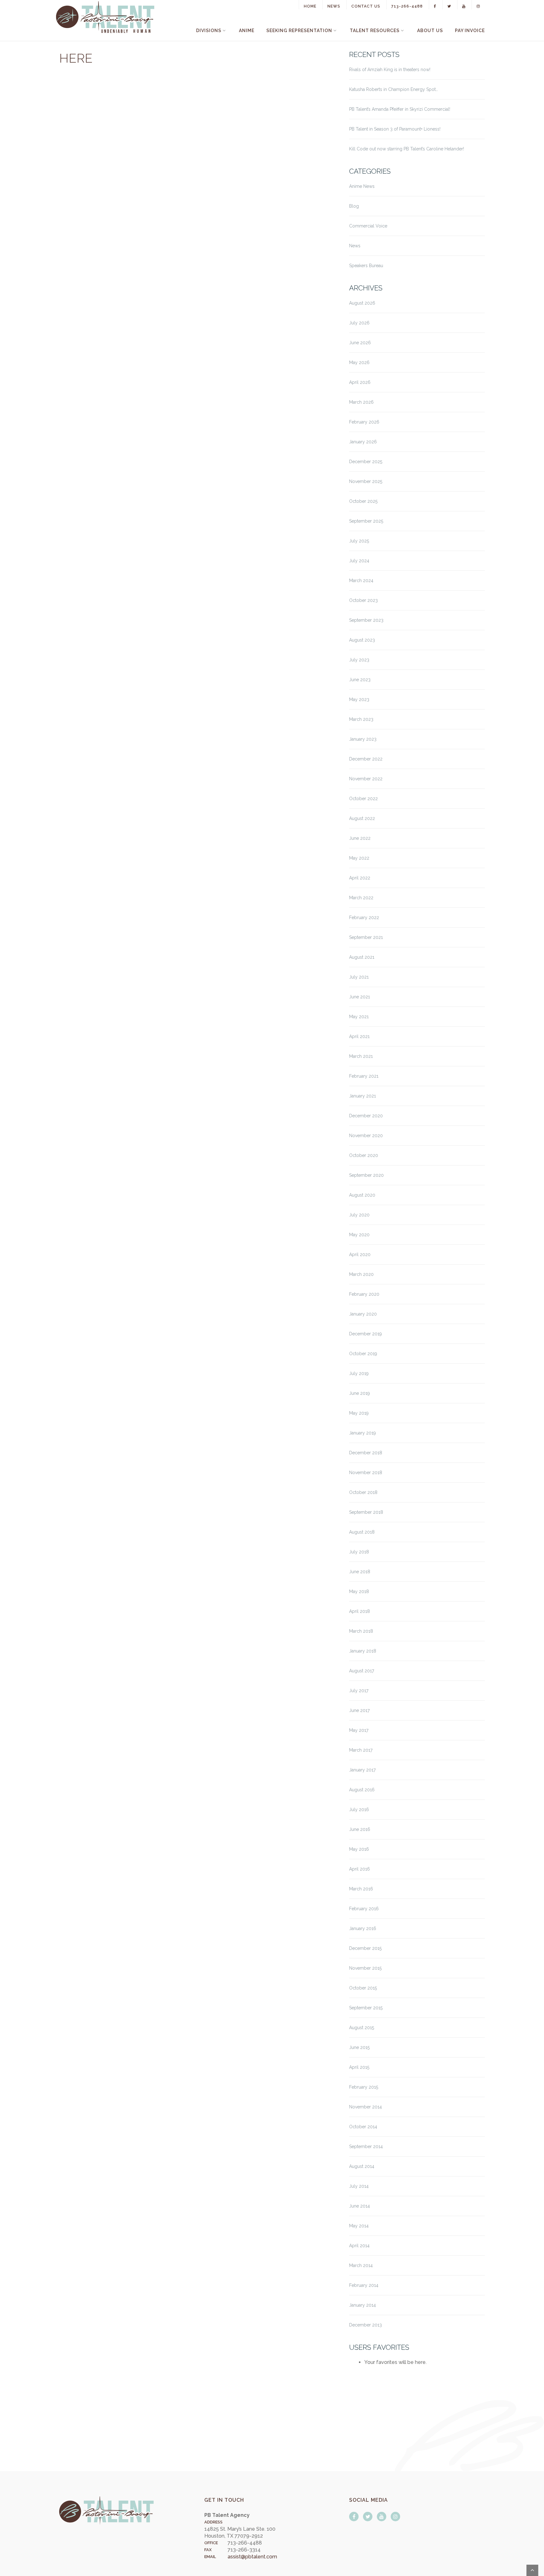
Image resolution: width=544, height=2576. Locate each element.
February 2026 (364, 422)
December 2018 (366, 1453)
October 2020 (364, 1155)
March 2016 (361, 1889)
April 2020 (360, 1254)
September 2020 (366, 1175)
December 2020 (366, 1116)
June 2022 (360, 838)
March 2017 (361, 1750)
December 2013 (365, 2325)
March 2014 (361, 2265)
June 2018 (360, 1572)
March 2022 (361, 898)
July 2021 (359, 977)
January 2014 (363, 2305)
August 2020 (362, 1195)
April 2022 (360, 878)
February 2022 (364, 918)
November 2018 (366, 1473)
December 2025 (366, 462)
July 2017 (359, 1691)
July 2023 (359, 660)
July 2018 (359, 1552)
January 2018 (363, 1651)
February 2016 (364, 1909)
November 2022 (366, 779)
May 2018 (359, 1591)
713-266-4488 (407, 6)
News (334, 6)
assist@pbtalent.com (252, 2557)
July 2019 (359, 1373)
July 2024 (359, 561)
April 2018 (360, 1611)
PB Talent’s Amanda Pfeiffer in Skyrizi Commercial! (400, 109)
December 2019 (365, 1334)
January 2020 (363, 1314)
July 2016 (359, 1810)
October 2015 (363, 1988)
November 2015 (365, 1968)
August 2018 (362, 1532)
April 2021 (359, 1036)
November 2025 (366, 481)
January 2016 (363, 1928)
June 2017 (359, 1710)
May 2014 (359, 2226)
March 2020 (361, 1274)
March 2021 (361, 1056)
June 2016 (360, 1829)
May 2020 (359, 1235)
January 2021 (363, 1096)
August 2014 (362, 2166)
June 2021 (360, 997)
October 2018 (363, 1492)
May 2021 (359, 1017)
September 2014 (366, 2147)
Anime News (362, 186)
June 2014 (360, 2206)
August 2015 (362, 2028)
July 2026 (359, 323)
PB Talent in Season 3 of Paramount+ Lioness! (395, 129)
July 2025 (359, 541)
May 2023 (359, 699)
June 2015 (359, 2047)
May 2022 (359, 858)
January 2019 (363, 1433)
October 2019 (363, 1354)
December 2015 (365, 1948)
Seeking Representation (299, 31)
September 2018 (366, 1512)
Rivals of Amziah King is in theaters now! (390, 70)
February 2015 (364, 2087)
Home (310, 6)
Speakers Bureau (366, 266)
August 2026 (362, 303)
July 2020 (359, 1215)
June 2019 (360, 1393)
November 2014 (365, 2107)
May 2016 (359, 1849)
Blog (354, 206)
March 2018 (361, 1631)
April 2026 (360, 382)
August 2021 (362, 957)
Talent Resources (375, 31)
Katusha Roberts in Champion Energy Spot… (394, 89)
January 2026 (363, 442)
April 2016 (360, 1869)
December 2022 (366, 759)
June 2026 (360, 343)
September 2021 (366, 937)
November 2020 (366, 1136)
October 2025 (363, 501)
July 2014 (359, 2186)
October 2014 (363, 2127)
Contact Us (366, 6)
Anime (247, 31)
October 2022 (363, 799)
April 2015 (359, 2067)
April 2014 (359, 2246)
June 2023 (360, 680)
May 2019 (359, 1413)
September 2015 (366, 2008)
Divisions (209, 31)
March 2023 (361, 719)
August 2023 (362, 640)
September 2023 (366, 620)
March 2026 (361, 402)
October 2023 (363, 600)
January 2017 (362, 1770)
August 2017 (362, 1671)
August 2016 (362, 1790)
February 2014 (364, 2285)
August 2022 (362, 818)
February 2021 (364, 1076)
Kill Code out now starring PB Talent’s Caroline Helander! (407, 149)
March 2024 (361, 581)
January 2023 (363, 739)
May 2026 (359, 362)
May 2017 (359, 1730)
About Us (430, 31)
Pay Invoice (470, 31)
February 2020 (364, 1294)
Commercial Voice (368, 226)
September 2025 (366, 521)
